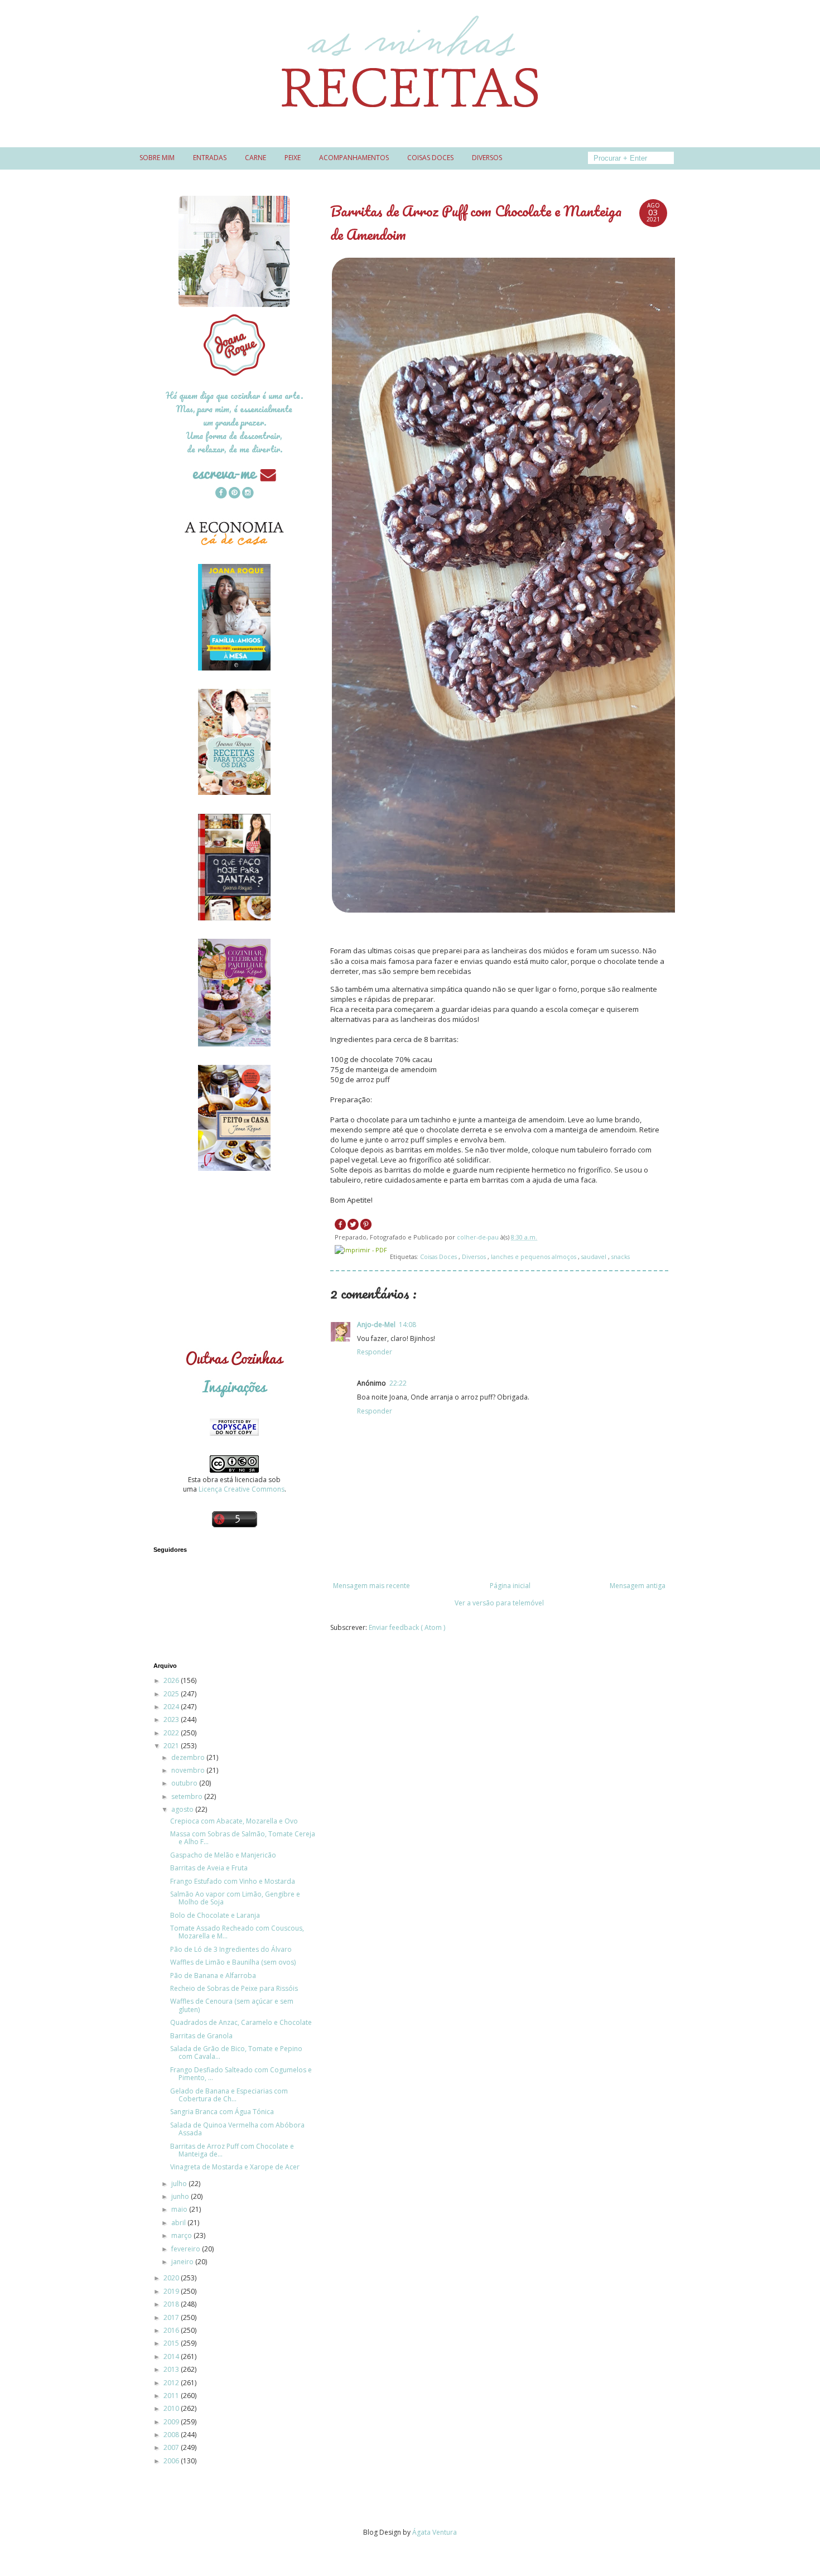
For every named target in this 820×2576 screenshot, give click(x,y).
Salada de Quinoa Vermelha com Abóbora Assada (237, 2129)
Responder (375, 1352)
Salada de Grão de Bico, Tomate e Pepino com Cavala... (236, 2052)
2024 (172, 1707)
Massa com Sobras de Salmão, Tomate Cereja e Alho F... (243, 1838)
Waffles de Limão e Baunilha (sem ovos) (233, 1962)
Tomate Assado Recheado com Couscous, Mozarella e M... (237, 1932)
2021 (172, 1746)
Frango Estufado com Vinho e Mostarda (233, 1881)
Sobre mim (157, 158)
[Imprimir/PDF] (361, 1250)
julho (180, 2184)
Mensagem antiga (638, 1586)
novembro (189, 1770)
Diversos (487, 158)
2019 (172, 2291)
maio (180, 2209)
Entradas (210, 158)
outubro (185, 1783)
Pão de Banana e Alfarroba (213, 1976)
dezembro (189, 1757)
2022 (172, 1733)
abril (179, 2223)
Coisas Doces (439, 1256)
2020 (172, 2278)
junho (181, 2196)
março (182, 2235)
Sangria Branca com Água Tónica (222, 2112)
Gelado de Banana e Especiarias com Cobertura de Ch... (229, 2095)
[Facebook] (221, 494)
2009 (172, 2422)
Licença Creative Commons (242, 1489)
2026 (172, 1680)
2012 (172, 2383)
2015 (172, 2343)
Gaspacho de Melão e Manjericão (223, 1855)
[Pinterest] (234, 494)
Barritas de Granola (201, 2036)
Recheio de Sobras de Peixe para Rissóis (234, 1988)
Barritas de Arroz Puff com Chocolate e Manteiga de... (232, 2150)
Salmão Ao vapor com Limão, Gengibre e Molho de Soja (235, 1898)
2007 (172, 2447)
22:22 (398, 1383)
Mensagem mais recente (372, 1586)
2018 (172, 2304)
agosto (183, 1809)
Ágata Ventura (435, 2532)
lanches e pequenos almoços (534, 1256)
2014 (172, 2356)
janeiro (183, 2262)
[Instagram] (248, 494)
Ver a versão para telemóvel (499, 1603)
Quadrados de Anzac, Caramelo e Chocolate (241, 2022)
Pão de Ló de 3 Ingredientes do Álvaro (231, 1949)
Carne (255, 158)
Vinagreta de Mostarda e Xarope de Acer (235, 2167)
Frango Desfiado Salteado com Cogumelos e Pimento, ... (241, 2074)
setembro (188, 1796)
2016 (172, 2330)
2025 (172, 1694)
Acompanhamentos (354, 158)
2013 (172, 2369)
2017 (172, 2317)
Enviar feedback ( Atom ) (407, 1627)
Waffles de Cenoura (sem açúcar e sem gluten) (232, 2005)
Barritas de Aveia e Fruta (209, 1868)
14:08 (407, 1325)
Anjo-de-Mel (376, 1325)
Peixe (293, 158)
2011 (172, 2396)
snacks (621, 1256)
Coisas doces (430, 158)
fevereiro (187, 2249)
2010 (172, 2408)
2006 (172, 2461)
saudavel (595, 1256)
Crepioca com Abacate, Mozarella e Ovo (234, 1821)
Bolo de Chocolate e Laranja (215, 1915)
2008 (172, 2435)
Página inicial (510, 1586)
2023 (172, 1719)
